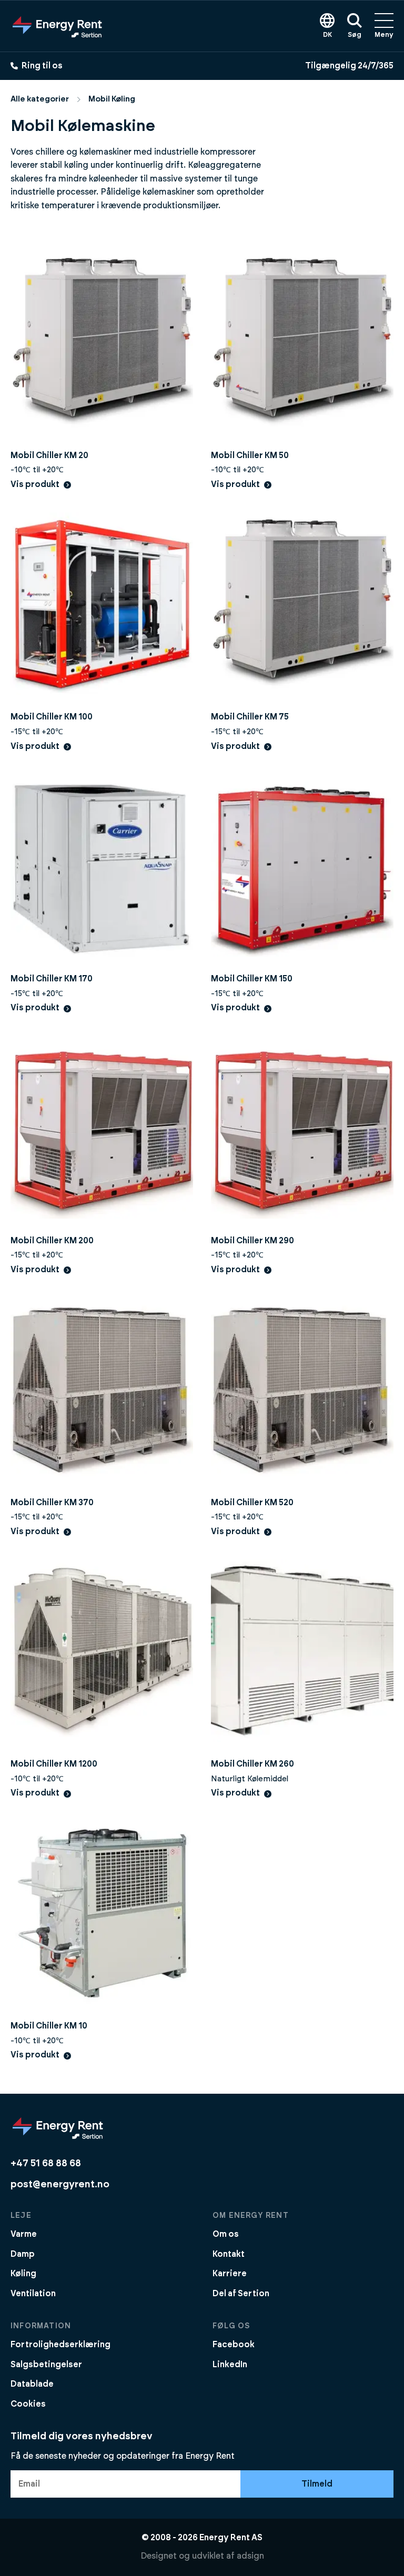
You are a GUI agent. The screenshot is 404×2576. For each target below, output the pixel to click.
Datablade (32, 2384)
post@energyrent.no (60, 2184)
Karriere (230, 2274)
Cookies (28, 2404)
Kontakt (229, 2254)
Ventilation (33, 2294)
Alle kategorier (40, 99)
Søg (355, 35)
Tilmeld (317, 2484)
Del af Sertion (241, 2294)
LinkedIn (230, 2365)
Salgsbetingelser (46, 2365)
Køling (23, 2274)
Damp (23, 2254)
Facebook (234, 2345)
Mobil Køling (112, 99)
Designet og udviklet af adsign (202, 2556)
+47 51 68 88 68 (46, 2163)
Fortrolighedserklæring (60, 2345)
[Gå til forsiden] (57, 26)
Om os (226, 2234)
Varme (24, 2234)
